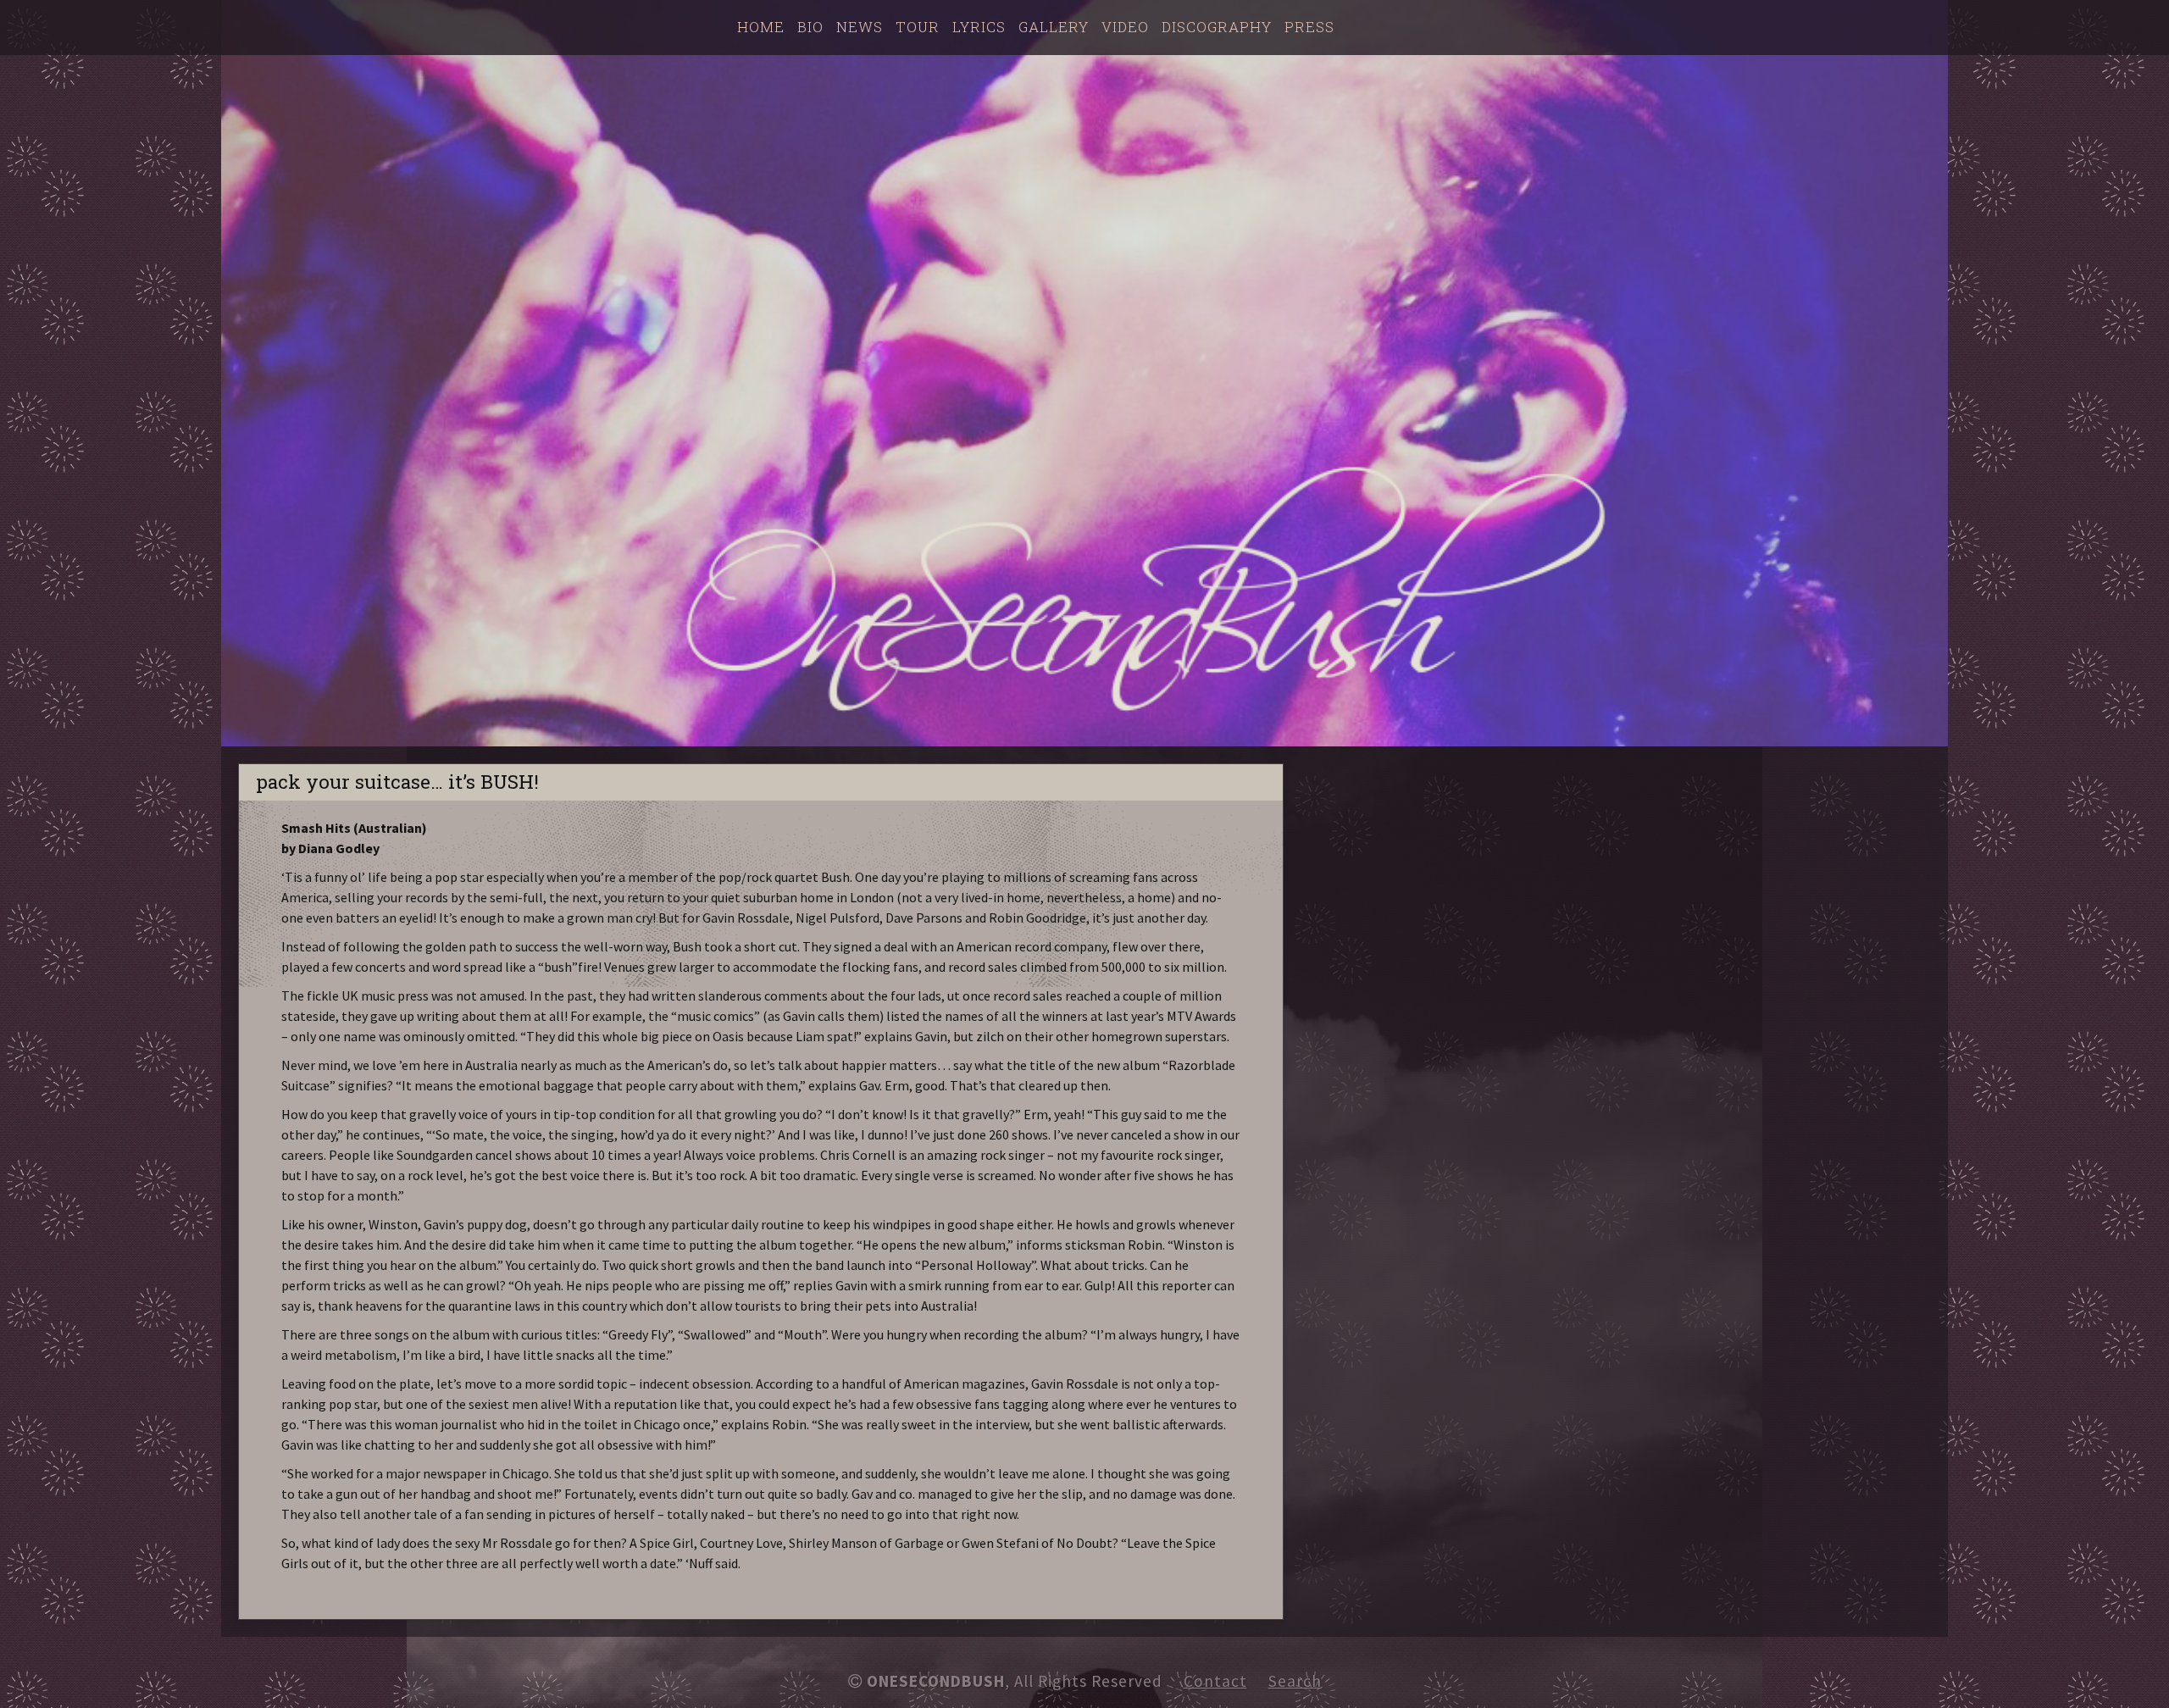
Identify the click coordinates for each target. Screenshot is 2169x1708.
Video (1125, 27)
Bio (810, 27)
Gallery (1054, 27)
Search (1295, 1681)
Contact (1215, 1681)
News (860, 27)
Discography (1217, 27)
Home (761, 27)
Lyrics (979, 27)
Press (1309, 27)
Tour (918, 27)
